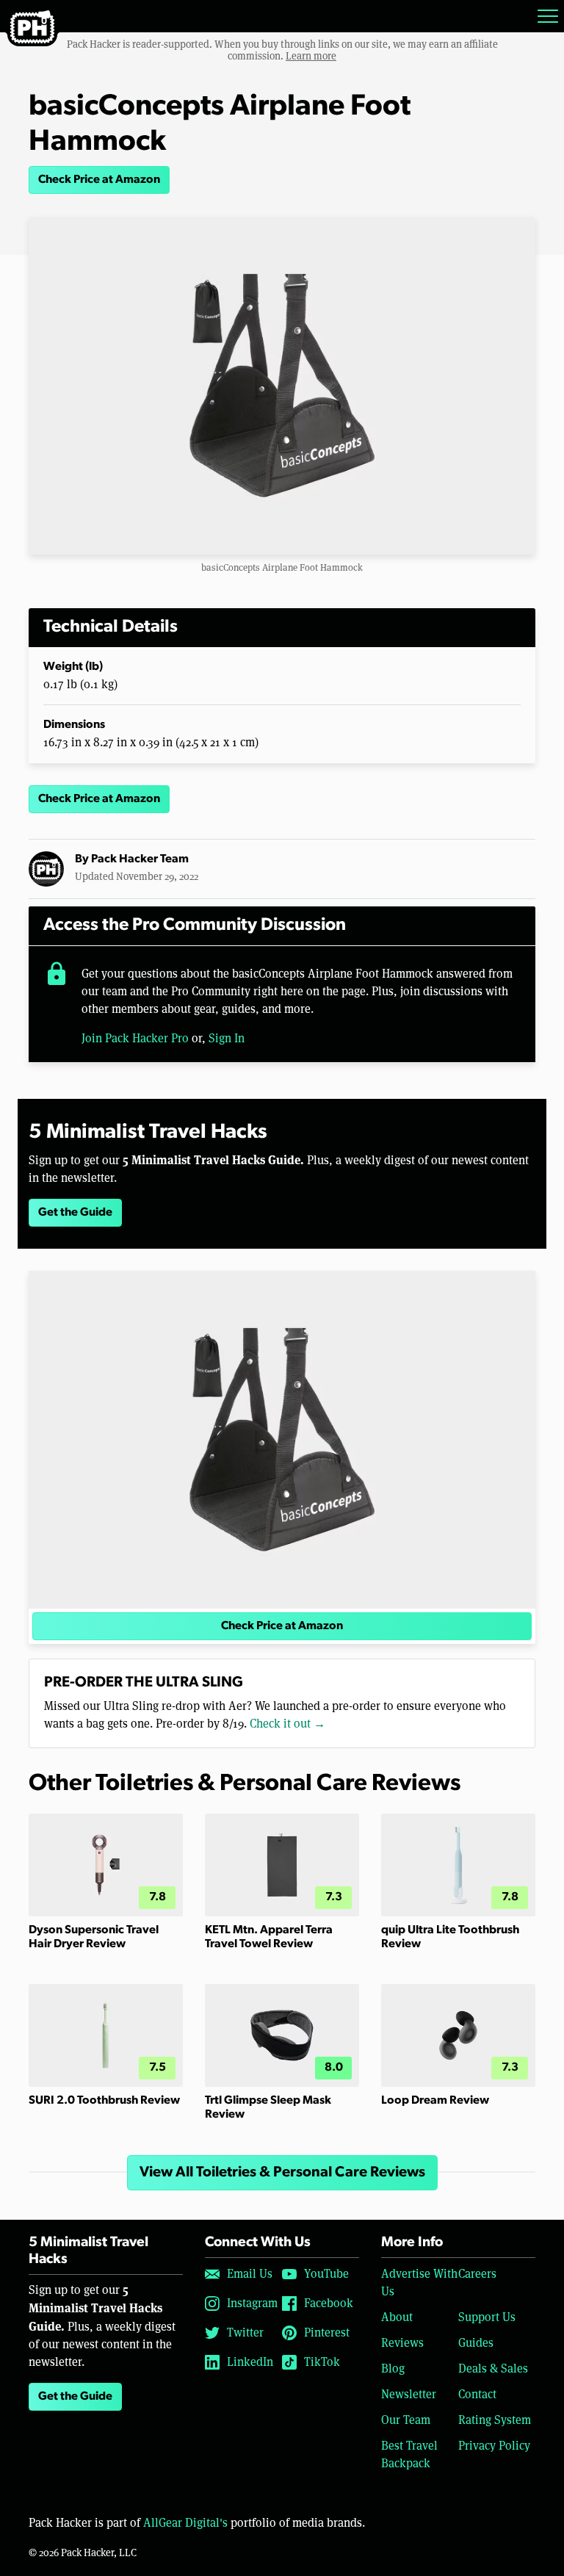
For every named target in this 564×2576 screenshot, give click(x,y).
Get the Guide (75, 1213)
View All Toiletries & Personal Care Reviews (282, 2173)
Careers (477, 2274)
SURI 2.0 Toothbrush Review (104, 2101)
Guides (476, 2343)
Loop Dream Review (435, 2101)
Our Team (406, 2420)
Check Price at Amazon (99, 180)
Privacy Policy (494, 2446)
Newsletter (409, 2394)
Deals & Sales (493, 2368)
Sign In (227, 1038)
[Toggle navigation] (548, 16)
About (397, 2317)
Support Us (487, 2317)
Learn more (311, 56)
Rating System (495, 2420)
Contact (477, 2394)
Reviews (402, 2343)
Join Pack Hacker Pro (135, 1038)
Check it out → (288, 1724)
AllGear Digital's (185, 2523)
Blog (393, 2368)
